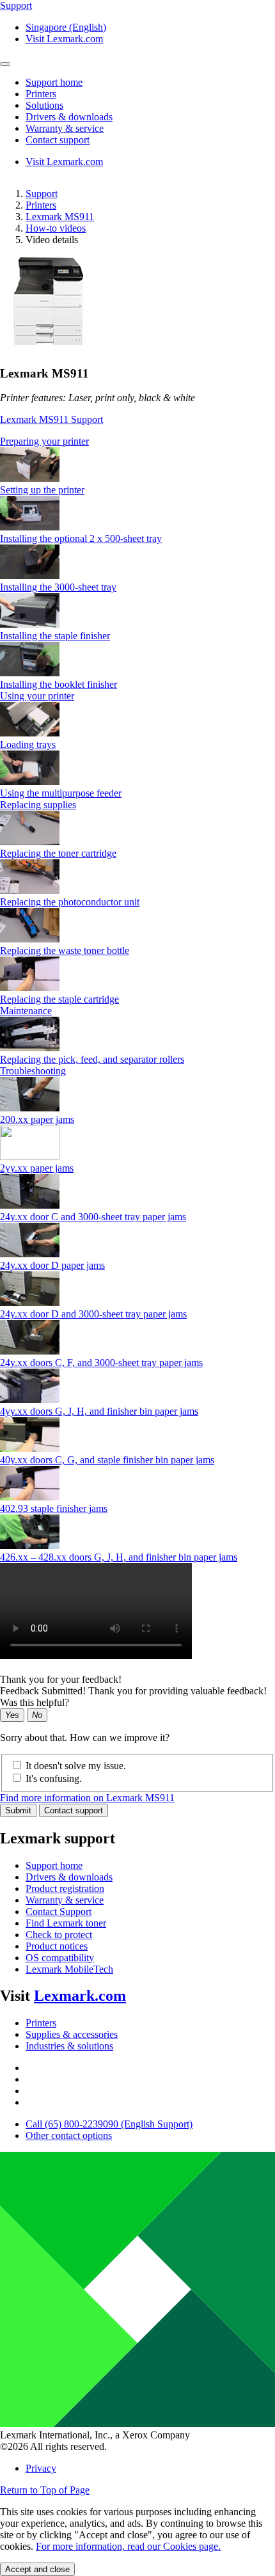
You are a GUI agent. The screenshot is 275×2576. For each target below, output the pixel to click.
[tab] (137, 441)
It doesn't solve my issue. (76, 1766)
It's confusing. (54, 1778)
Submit (18, 1810)
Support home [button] (54, 82)
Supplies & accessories (72, 2034)
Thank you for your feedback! (61, 1679)
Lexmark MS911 (60, 217)
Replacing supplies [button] (38, 805)
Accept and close (37, 2569)
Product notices (57, 1946)
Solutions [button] (44, 105)
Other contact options (69, 2135)
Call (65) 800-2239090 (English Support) (109, 2124)
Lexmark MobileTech (69, 1969)
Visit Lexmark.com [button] (64, 39)
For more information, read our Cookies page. (128, 2546)
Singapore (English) (66, 27)
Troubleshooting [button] (33, 1071)
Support (42, 194)
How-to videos (56, 228)
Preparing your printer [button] (44, 441)
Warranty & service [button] (65, 128)
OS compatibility (60, 1958)
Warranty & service (65, 1900)
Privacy (41, 2468)
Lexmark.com (80, 1996)
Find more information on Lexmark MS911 (87, 1798)
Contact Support (59, 1912)
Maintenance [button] (26, 1011)
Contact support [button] (58, 140)
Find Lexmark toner (66, 1923)
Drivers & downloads (69, 1877)
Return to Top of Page (45, 2490)
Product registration (65, 1888)
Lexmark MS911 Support (51, 419)
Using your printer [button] (37, 696)
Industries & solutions (69, 2046)
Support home (54, 1865)
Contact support (74, 1810)
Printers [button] (41, 94)
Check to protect (59, 1935)
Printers (41, 205)
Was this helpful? (35, 1702)
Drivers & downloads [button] (69, 117)
